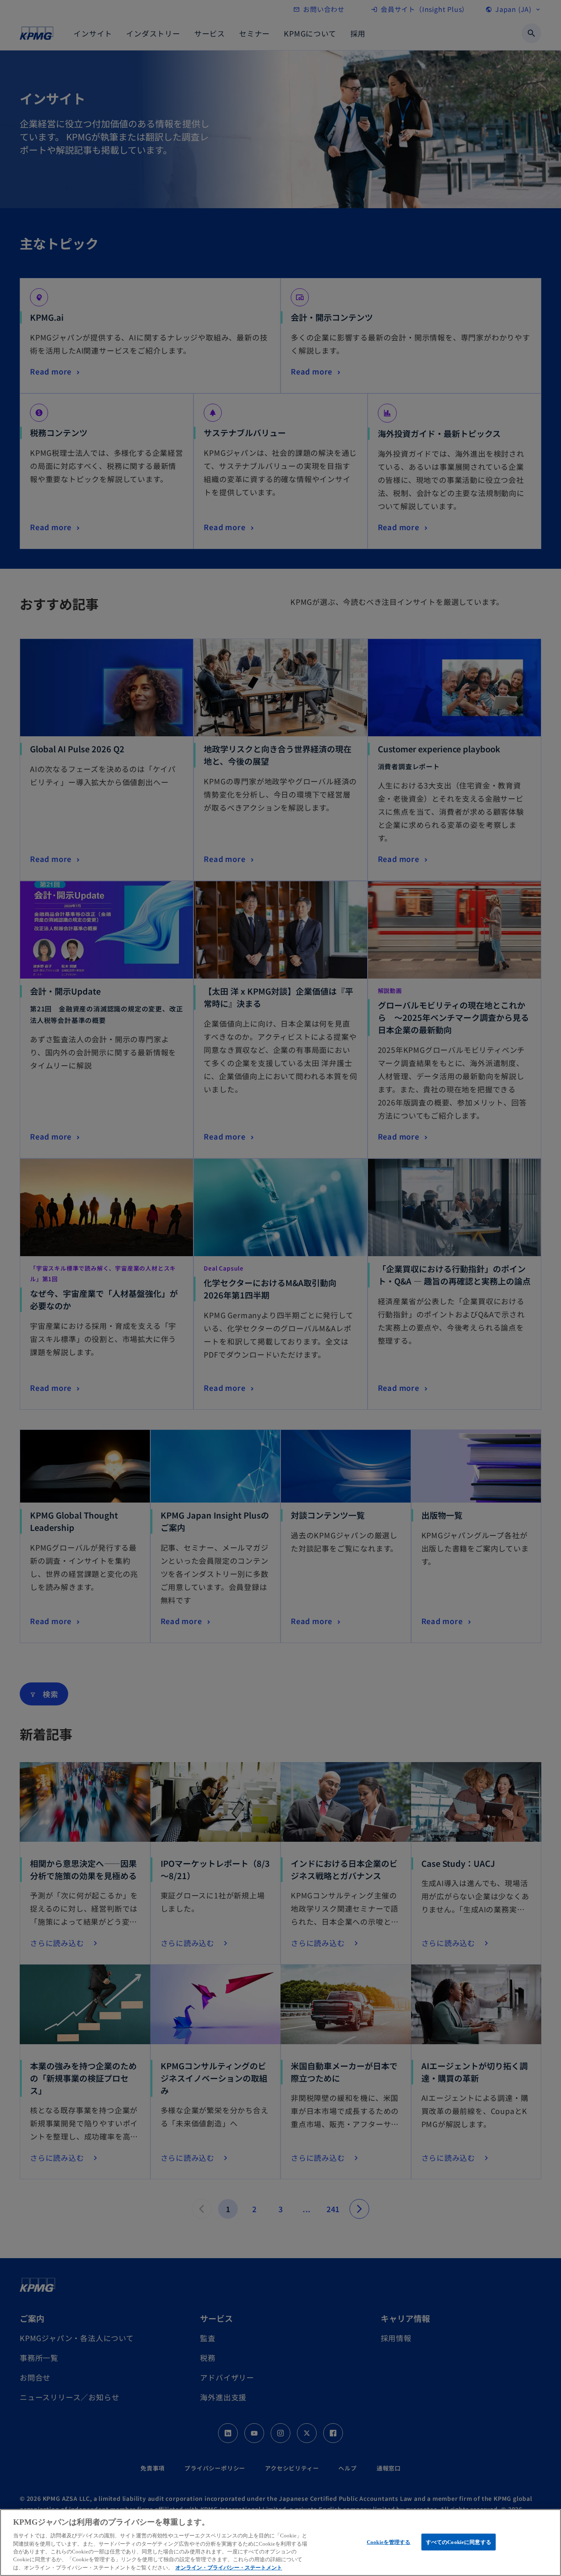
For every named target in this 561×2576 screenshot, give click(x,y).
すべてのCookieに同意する (459, 2542)
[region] (280, 2543)
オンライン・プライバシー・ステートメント (229, 2568)
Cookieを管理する (389, 2542)
